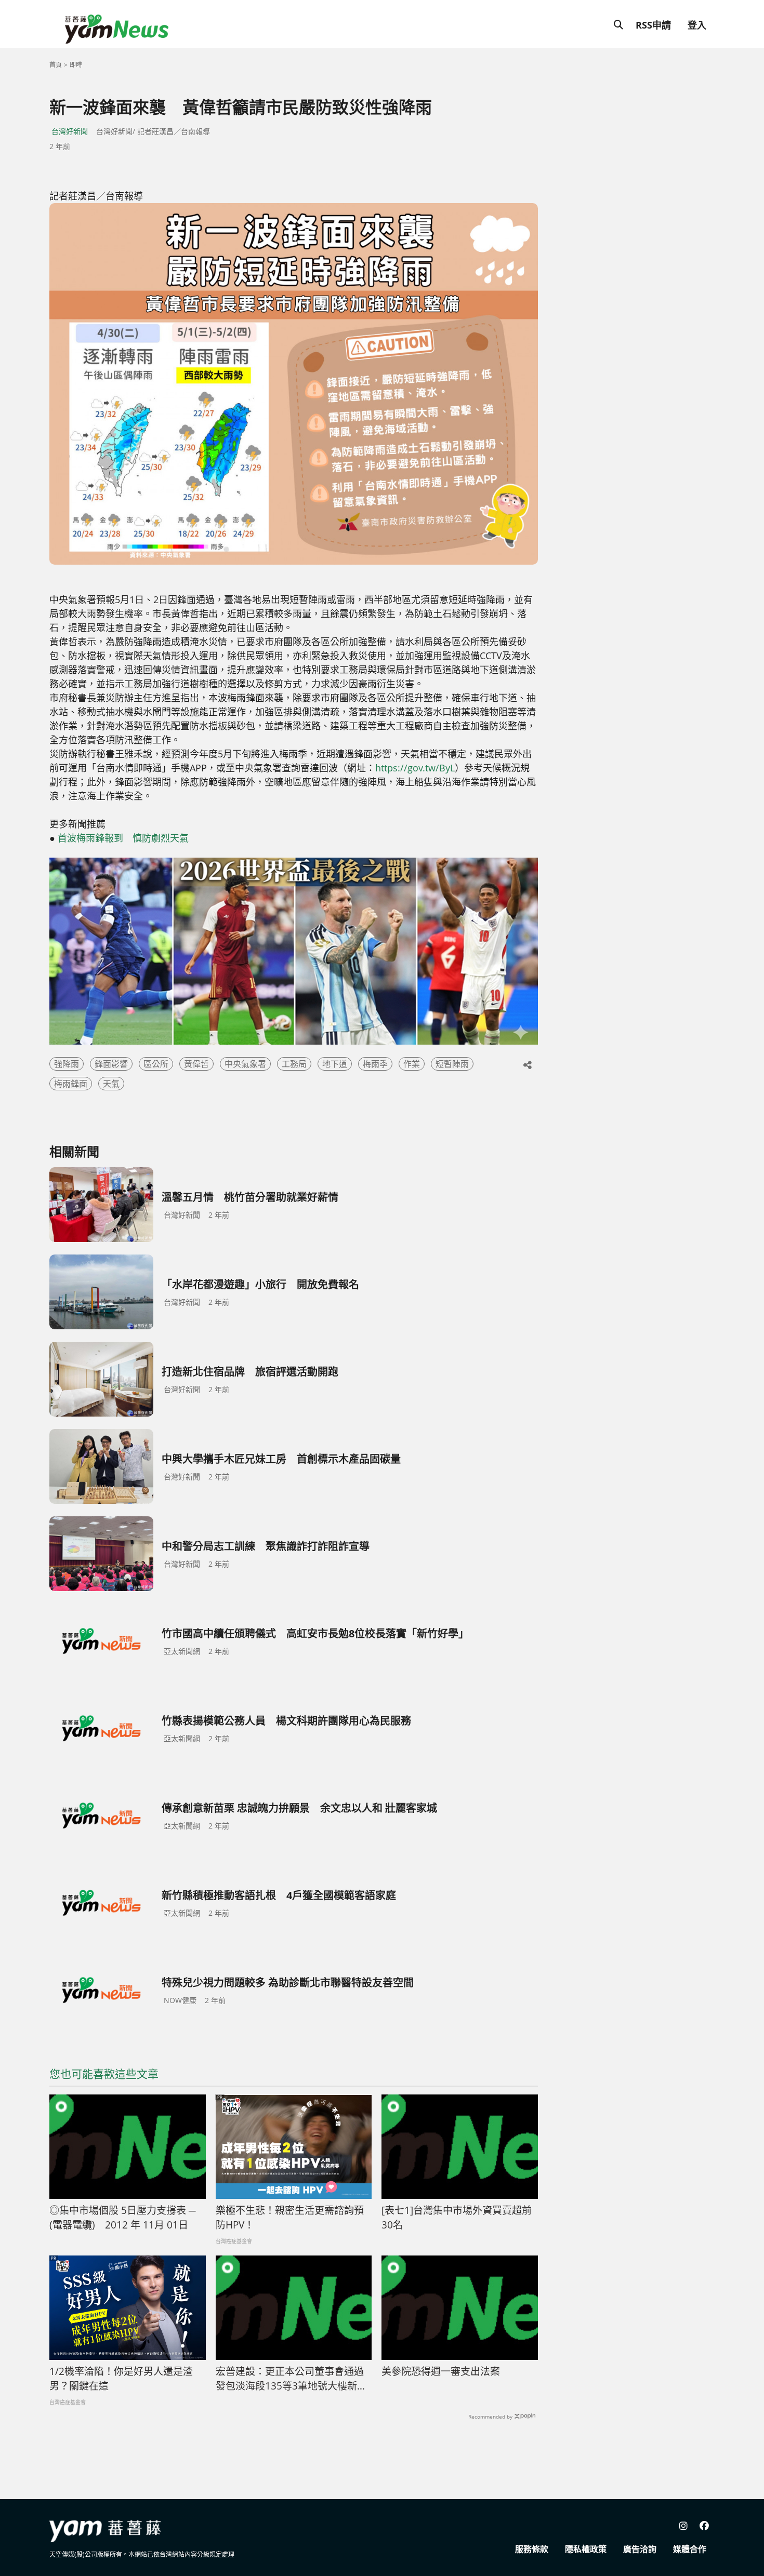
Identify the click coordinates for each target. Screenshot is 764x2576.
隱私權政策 (586, 2549)
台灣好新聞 (70, 131)
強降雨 (67, 1064)
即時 (76, 65)
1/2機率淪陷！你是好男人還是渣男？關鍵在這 (121, 2379)
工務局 (294, 1064)
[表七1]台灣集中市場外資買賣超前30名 (457, 2218)
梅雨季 (375, 1064)
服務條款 (532, 2549)
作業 (412, 1064)
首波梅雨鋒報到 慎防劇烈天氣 (123, 838)
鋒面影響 (111, 1064)
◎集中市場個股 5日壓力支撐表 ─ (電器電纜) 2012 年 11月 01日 (122, 2218)
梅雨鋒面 (71, 1084)
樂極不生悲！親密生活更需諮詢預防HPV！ (290, 2218)
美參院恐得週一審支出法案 (441, 2371)
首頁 (56, 65)
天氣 (111, 1084)
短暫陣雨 (452, 1064)
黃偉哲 (196, 1064)
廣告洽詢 (640, 2549)
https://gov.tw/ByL (415, 768)
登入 (697, 25)
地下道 (335, 1064)
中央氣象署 (245, 1064)
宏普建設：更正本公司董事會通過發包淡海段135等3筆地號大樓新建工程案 (291, 2379)
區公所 (156, 1064)
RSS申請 (653, 25)
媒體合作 (690, 2549)
